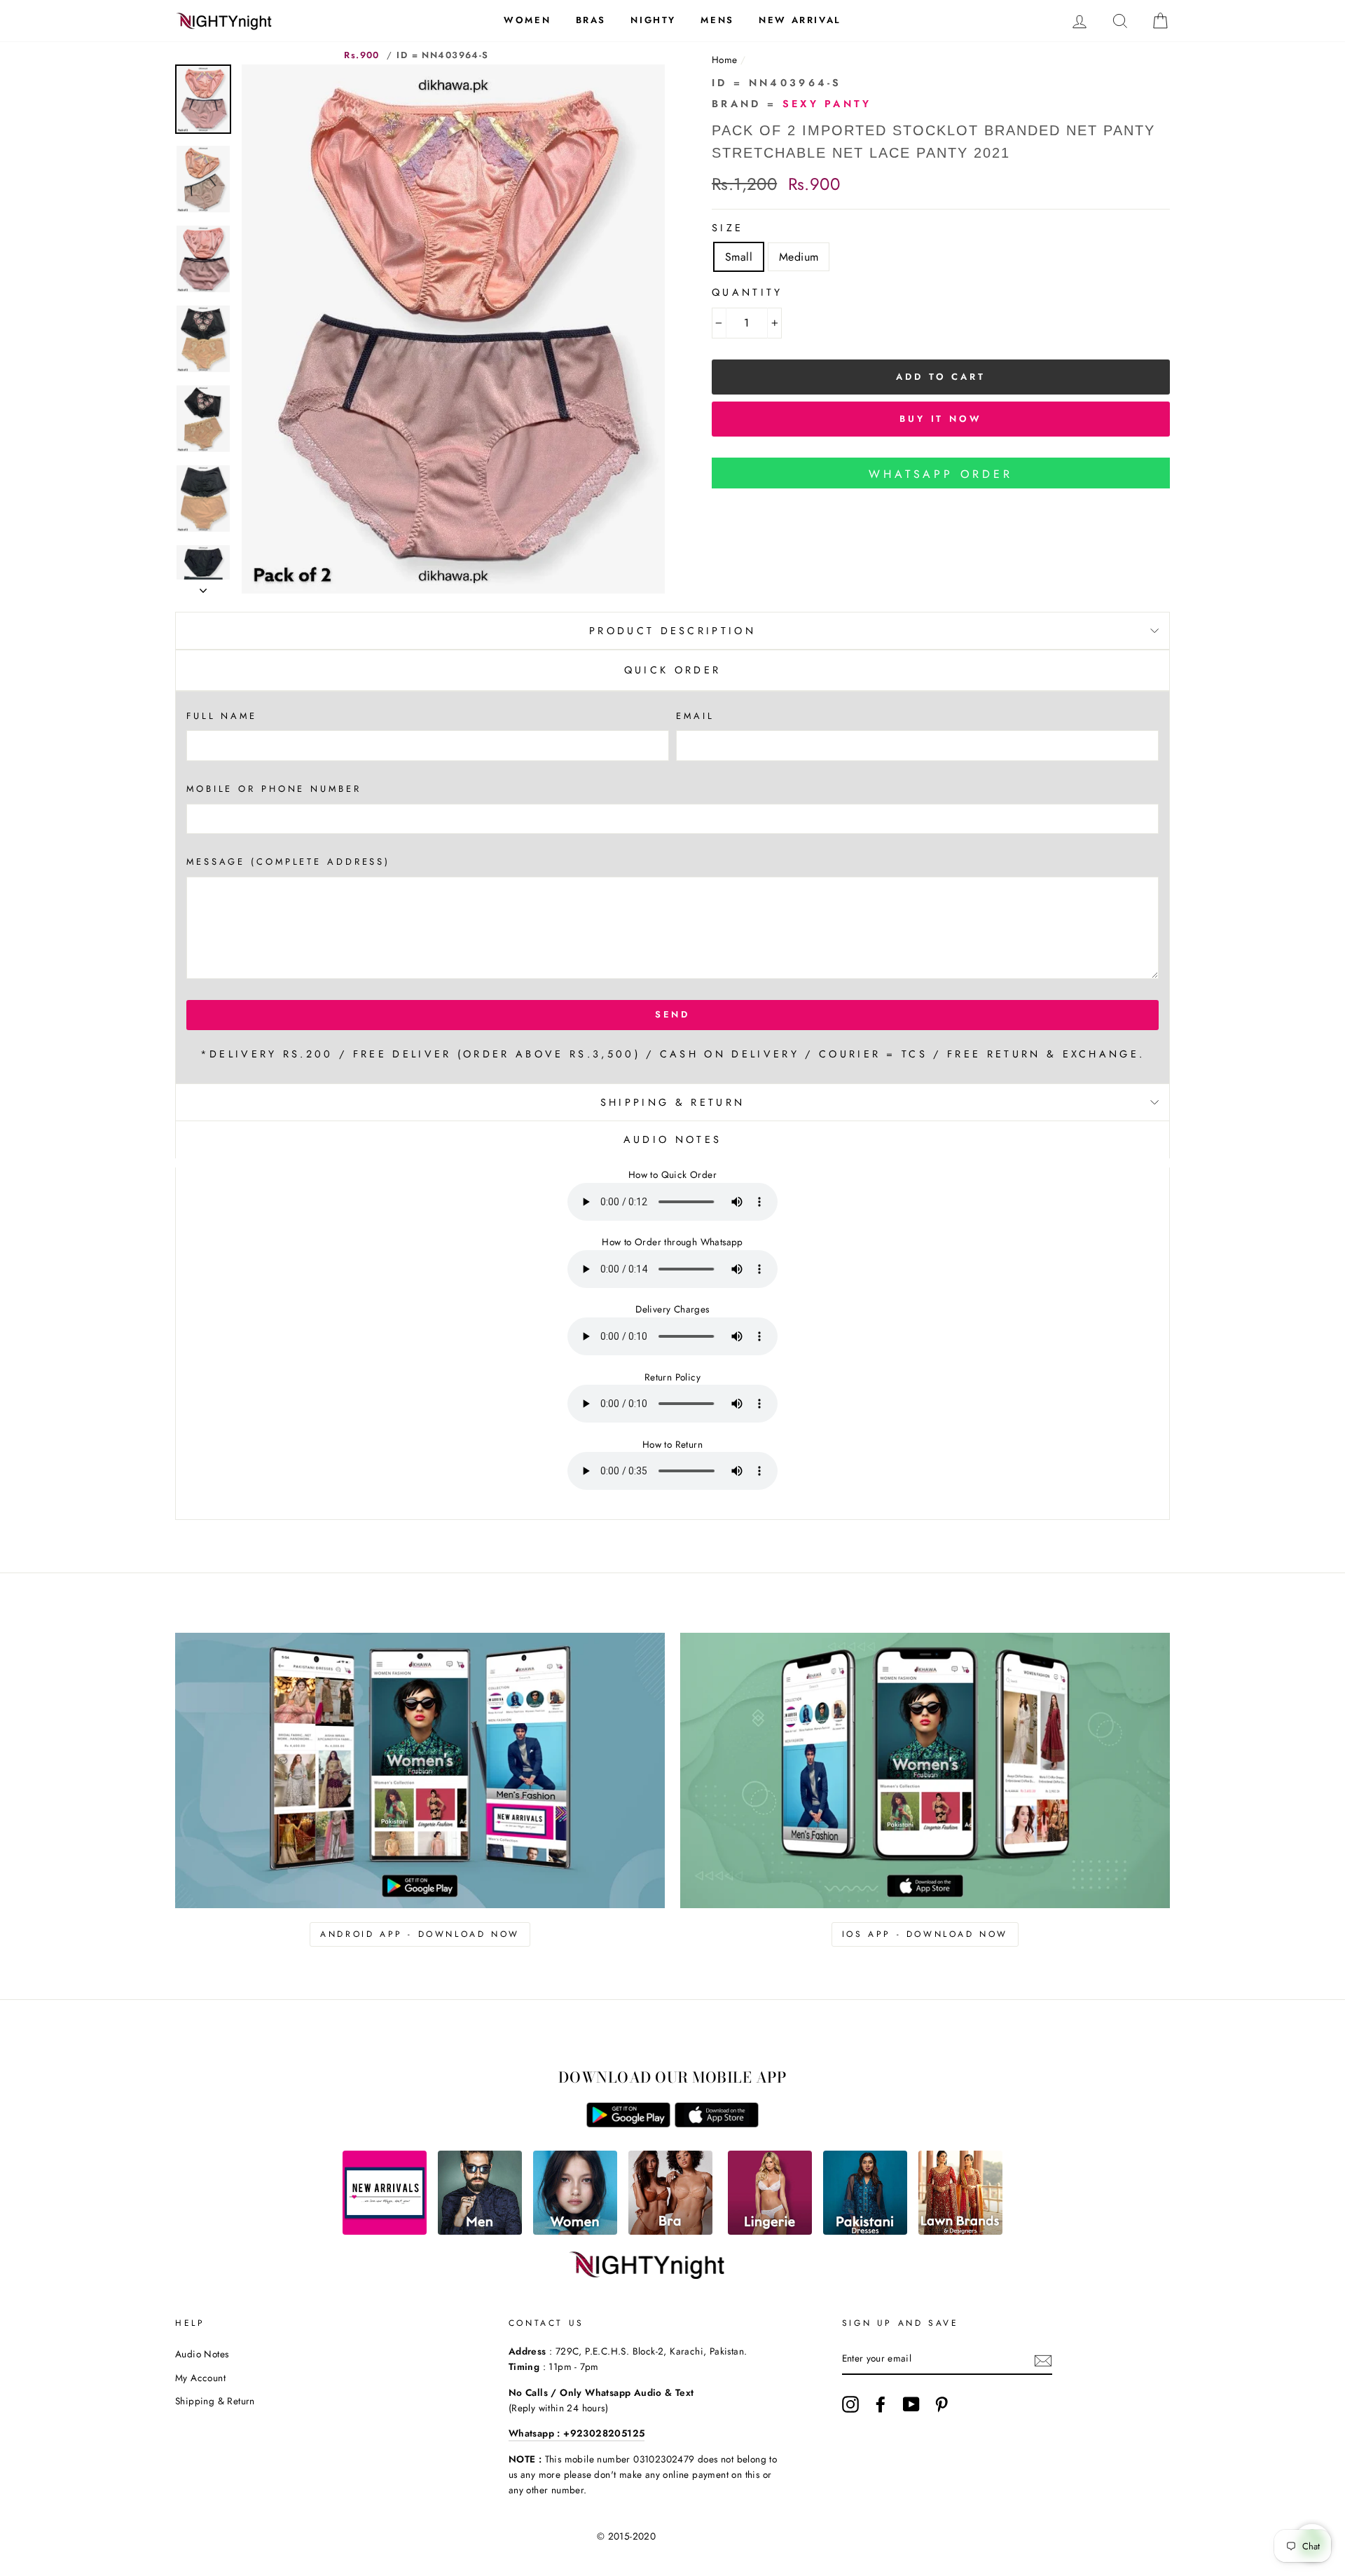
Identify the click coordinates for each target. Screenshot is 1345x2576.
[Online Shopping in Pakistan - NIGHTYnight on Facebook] (881, 2404)
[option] (453, 329)
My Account (200, 2378)
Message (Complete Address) (288, 862)
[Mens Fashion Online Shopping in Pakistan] (480, 2231)
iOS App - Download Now (925, 1934)
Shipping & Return (672, 1102)
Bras (591, 20)
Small (739, 257)
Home (725, 60)
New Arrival (800, 20)
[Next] (203, 587)
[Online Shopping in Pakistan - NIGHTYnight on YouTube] (911, 2404)
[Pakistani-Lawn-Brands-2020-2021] (960, 2231)
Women (527, 20)
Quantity (747, 292)
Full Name (222, 716)
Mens (717, 20)
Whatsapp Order (940, 474)
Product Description (672, 631)
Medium (799, 257)
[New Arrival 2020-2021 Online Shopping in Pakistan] (385, 2231)
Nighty (653, 20)
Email (695, 716)
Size (727, 228)
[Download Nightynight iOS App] (717, 2124)
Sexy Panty (827, 104)
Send (673, 1014)
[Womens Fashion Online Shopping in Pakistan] (575, 2231)
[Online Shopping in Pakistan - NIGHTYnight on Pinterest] (941, 2404)
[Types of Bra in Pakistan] (670, 2231)
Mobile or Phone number (274, 789)
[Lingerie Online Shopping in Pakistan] (770, 2231)
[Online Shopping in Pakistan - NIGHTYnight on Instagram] (850, 2404)
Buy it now (941, 419)
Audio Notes (202, 2354)
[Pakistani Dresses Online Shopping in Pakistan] (865, 2231)
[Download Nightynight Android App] (628, 2124)
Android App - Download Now (420, 1934)
